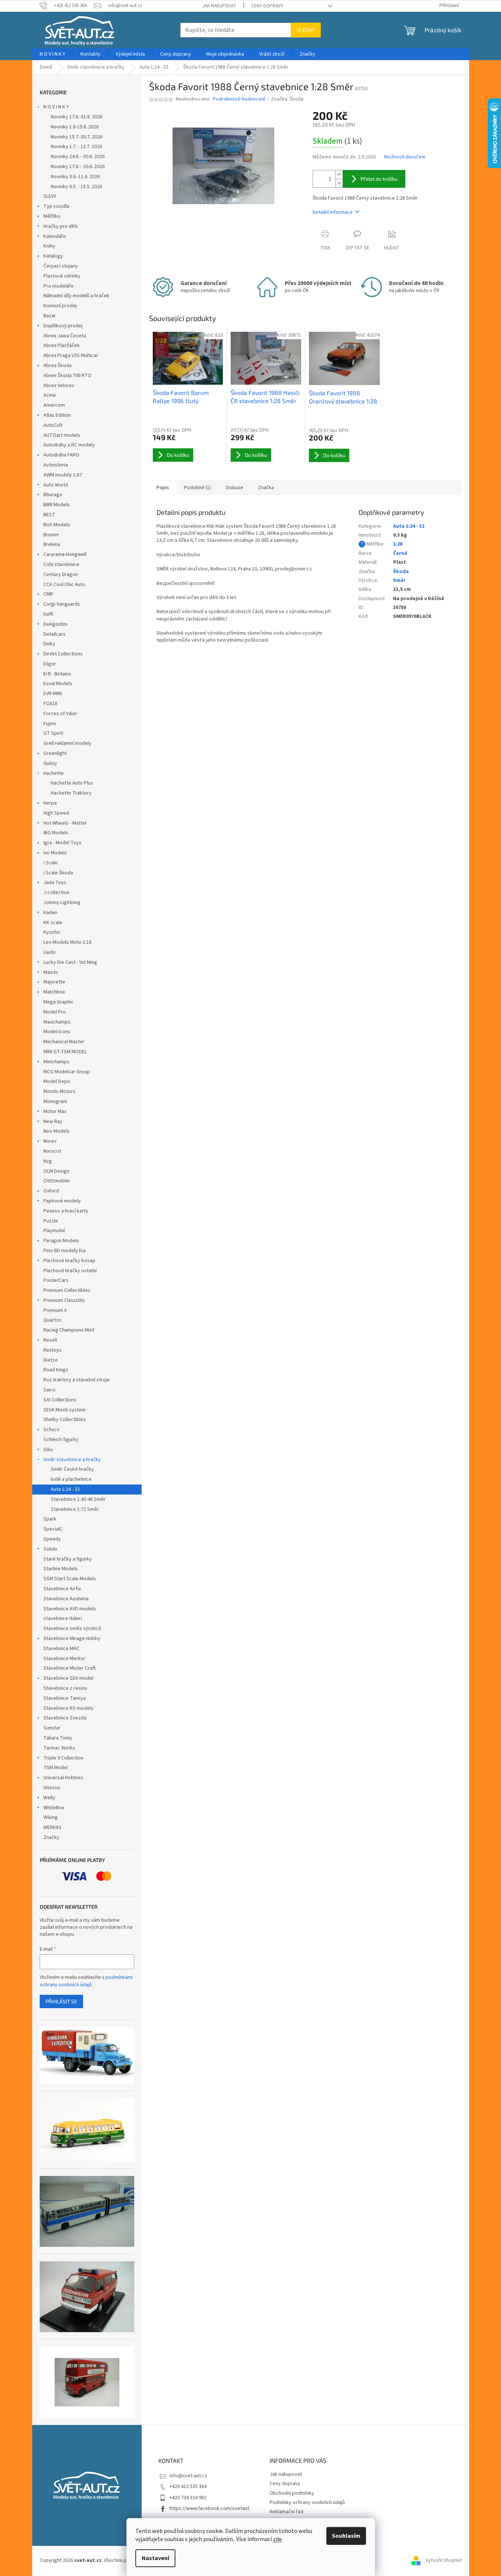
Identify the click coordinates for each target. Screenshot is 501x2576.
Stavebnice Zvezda (65, 1718)
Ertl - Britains (57, 674)
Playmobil (54, 1231)
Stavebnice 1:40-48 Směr (78, 1499)
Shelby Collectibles (65, 1420)
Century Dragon (61, 575)
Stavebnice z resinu (65, 1688)
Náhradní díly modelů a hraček (76, 296)
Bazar (50, 316)
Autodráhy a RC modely (69, 445)
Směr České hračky (72, 1469)
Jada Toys (55, 883)
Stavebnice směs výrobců (72, 1629)
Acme (50, 395)
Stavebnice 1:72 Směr (75, 1509)
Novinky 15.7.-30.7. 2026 (77, 137)
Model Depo (57, 1081)
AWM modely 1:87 (63, 475)
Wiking (51, 1817)
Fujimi (50, 724)
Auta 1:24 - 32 (65, 1489)
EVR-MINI (53, 694)
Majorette (54, 982)
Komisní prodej (60, 306)
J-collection (56, 893)
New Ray (53, 1122)
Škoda (401, 572)
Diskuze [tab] (235, 488)
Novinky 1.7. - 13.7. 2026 (76, 147)
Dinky (49, 644)
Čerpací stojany (61, 266)
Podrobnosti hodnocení (239, 99)
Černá (400, 553)
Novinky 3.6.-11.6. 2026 (75, 177)
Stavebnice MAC (61, 1649)
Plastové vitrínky (62, 276)
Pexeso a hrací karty (66, 1211)
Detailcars (55, 634)
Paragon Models (61, 1241)
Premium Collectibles (67, 1290)
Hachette (54, 773)
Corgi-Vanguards (62, 604)
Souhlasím (346, 2536)
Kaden (50, 913)
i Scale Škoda (58, 873)
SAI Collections (60, 1400)
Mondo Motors (60, 1091)
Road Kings (56, 1370)
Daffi (48, 614)
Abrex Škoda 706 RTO (67, 376)
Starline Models (61, 1569)
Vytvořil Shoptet (444, 2560)
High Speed (56, 813)
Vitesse (52, 1788)
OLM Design (56, 1171)
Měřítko (52, 216)
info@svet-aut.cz (188, 2476)
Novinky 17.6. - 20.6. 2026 (78, 167)
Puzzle (51, 1221)
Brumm (51, 535)
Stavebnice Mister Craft (70, 1668)
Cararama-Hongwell (65, 554)
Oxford (51, 1191)
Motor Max (55, 1112)
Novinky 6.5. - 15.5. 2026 (76, 187)
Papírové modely (62, 1201)
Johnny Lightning (62, 903)
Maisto (51, 972)
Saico (50, 1390)
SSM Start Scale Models (70, 1579)
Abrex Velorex (59, 386)
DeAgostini (55, 624)
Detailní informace (333, 212)
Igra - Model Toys (62, 843)
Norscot (52, 1151)
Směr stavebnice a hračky (72, 1460)
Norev (50, 1141)
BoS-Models (57, 525)
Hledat (306, 30)
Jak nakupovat (219, 6)
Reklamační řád (286, 2512)
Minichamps (56, 1062)
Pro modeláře (59, 286)
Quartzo (52, 1320)
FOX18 (50, 704)
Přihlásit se (61, 2001)
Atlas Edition (57, 415)
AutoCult (53, 425)
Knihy (49, 246)
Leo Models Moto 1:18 (67, 942)
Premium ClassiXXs (64, 1300)
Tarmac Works (59, 1748)
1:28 (398, 544)
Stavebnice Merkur (64, 1659)
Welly (49, 1798)
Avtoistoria (56, 465)
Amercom (54, 405)
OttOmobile (57, 1181)
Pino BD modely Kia (65, 1251)
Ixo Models (55, 853)
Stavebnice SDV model (68, 1678)
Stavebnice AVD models (70, 1609)
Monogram (55, 1102)
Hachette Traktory (71, 793)
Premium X (55, 1310)
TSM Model (56, 1768)
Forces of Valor (60, 714)
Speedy (52, 1539)
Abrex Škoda (57, 366)
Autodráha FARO (61, 455)
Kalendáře (55, 236)
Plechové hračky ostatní (70, 1271)
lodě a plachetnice (71, 1479)
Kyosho (52, 932)
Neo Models (57, 1131)
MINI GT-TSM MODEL (65, 1052)
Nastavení (155, 2558)
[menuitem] (52, 54)
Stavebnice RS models (68, 1708)
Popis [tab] (163, 488)
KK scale (53, 923)
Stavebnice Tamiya (65, 1698)
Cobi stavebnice (61, 564)
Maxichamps (57, 1022)
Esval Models (58, 684)
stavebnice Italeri (63, 1618)
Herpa (50, 803)
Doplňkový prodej (63, 326)
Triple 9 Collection (63, 1758)
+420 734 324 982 (188, 2498)
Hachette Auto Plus (72, 783)
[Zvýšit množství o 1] (339, 175)
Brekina (52, 544)
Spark (50, 1519)
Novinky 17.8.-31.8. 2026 (77, 117)
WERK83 (52, 1827)
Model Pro (55, 1012)
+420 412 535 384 (188, 2487)
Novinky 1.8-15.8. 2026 (75, 127)
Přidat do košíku (379, 179)
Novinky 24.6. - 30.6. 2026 (78, 157)
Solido (50, 1549)
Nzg (48, 1161)
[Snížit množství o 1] (339, 183)
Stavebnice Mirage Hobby (72, 1639)
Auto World (56, 485)
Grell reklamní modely (67, 743)
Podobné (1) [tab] (197, 488)
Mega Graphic (59, 1002)
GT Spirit (53, 733)
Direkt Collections (63, 654)
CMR (48, 594)
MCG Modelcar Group (67, 1072)
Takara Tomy (58, 1738)
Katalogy (53, 256)
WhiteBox (54, 1808)
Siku (48, 1450)
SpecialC (53, 1529)
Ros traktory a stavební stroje (77, 1380)
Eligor (50, 664)
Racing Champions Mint (69, 1330)
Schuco (52, 1430)
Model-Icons (57, 1032)
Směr (399, 580)
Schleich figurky (61, 1440)
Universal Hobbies (63, 1778)
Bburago (53, 495)
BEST (49, 515)
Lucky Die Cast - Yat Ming (70, 962)
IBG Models (56, 833)
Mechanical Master (64, 1042)
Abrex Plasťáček (62, 346)
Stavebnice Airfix (62, 1589)
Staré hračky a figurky (68, 1559)
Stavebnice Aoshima (66, 1599)
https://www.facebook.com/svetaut (209, 2508)
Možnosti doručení (405, 157)
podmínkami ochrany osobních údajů (86, 1981)
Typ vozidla (56, 206)
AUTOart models (62, 435)
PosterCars (56, 1280)
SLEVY (50, 196)
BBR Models (57, 505)
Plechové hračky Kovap (69, 1261)
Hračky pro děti (60, 226)
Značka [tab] (266, 488)
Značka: (287, 99)
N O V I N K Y (56, 107)
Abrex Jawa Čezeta (65, 336)
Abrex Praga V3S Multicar (71, 356)
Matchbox (54, 992)
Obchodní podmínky (292, 2493)
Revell (50, 1340)
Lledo (50, 952)
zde (277, 2539)
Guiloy (50, 763)
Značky (51, 1837)
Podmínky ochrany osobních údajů (307, 2503)
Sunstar (52, 1728)
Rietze (51, 1360)
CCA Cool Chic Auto (64, 585)
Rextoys (52, 1350)
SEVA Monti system (65, 1410)
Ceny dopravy (267, 6)
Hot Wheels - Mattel (65, 823)
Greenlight (55, 753)
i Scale (51, 863)
